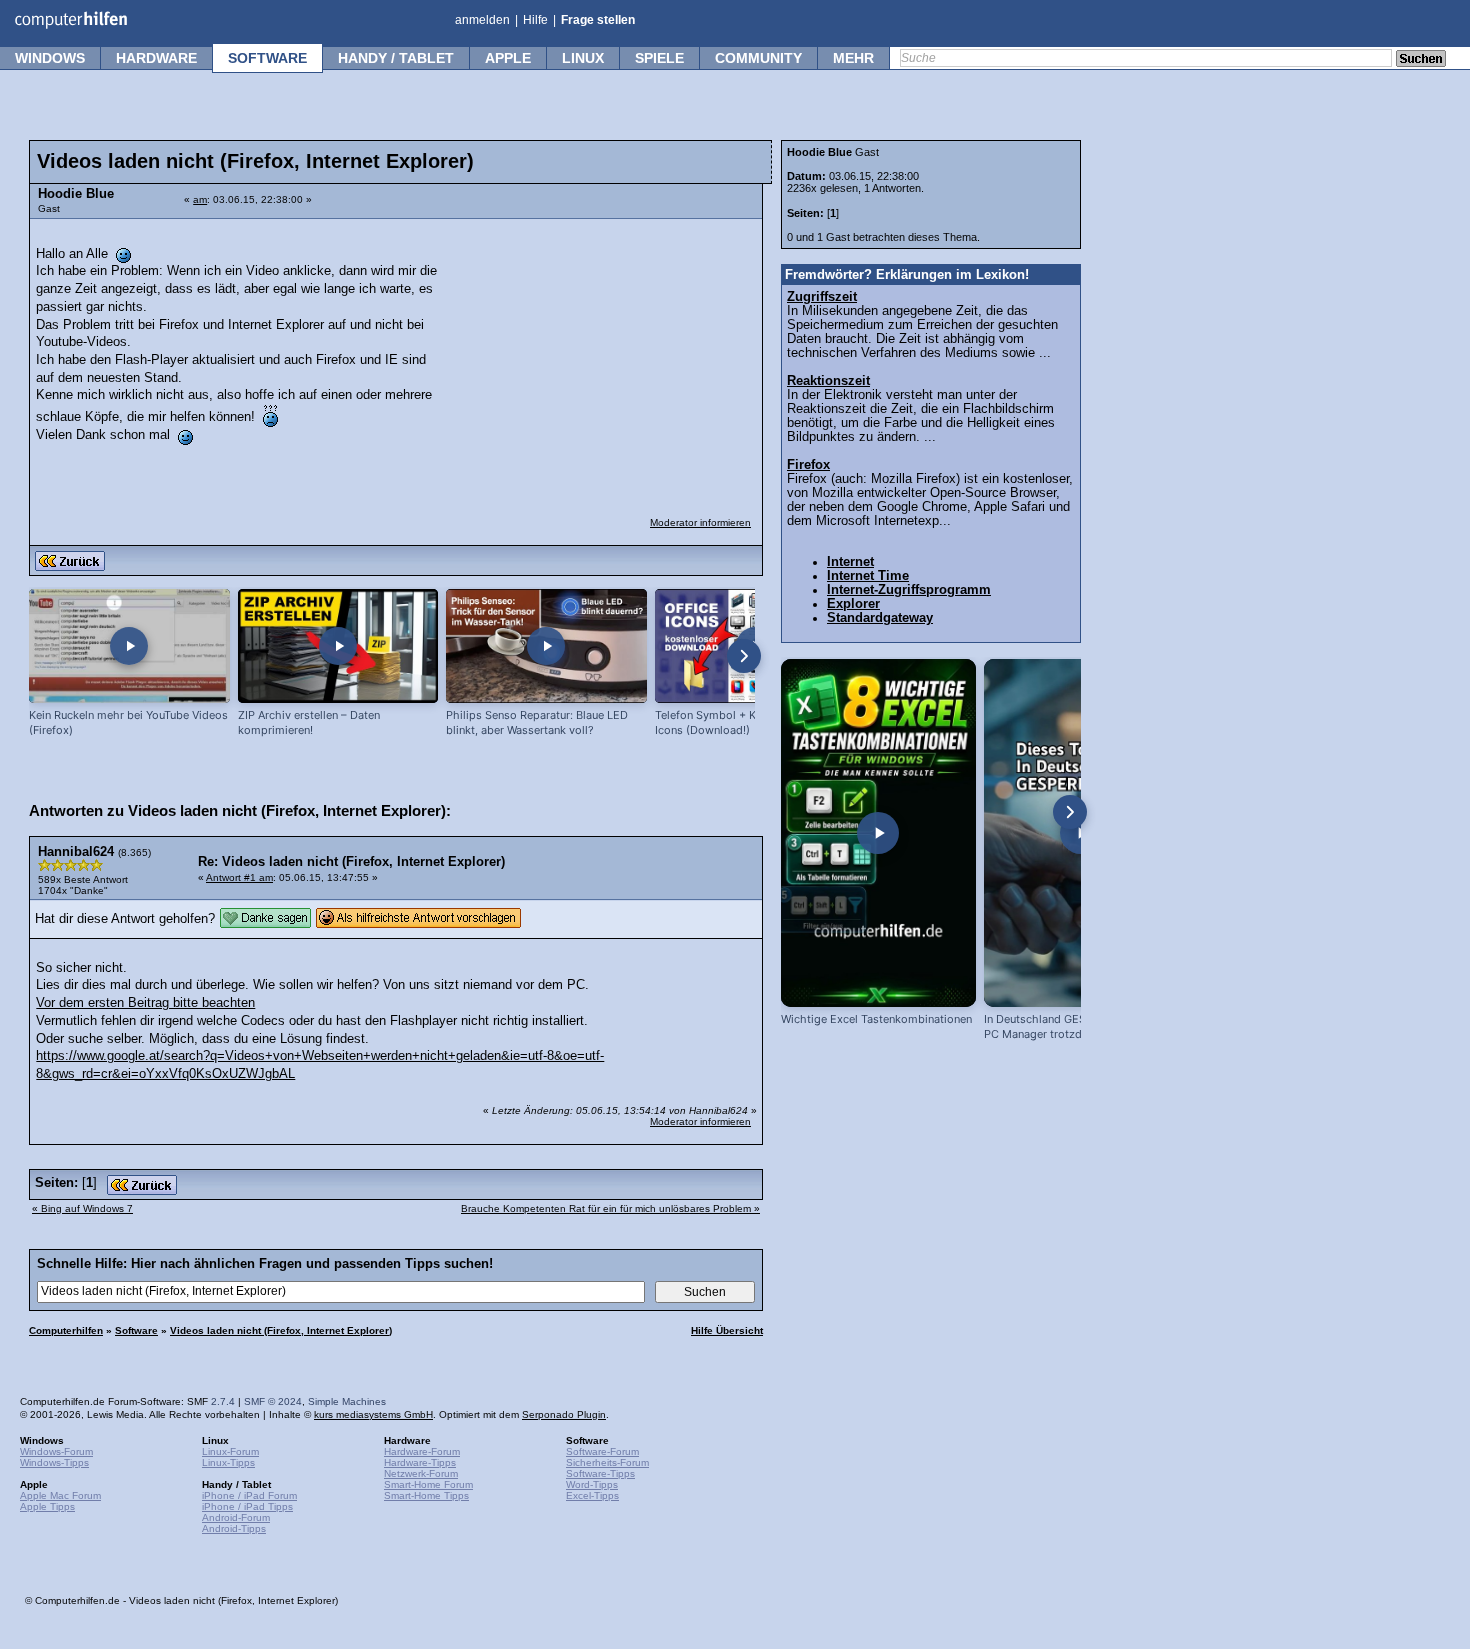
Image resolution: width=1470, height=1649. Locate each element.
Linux (583, 58)
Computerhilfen (66, 1330)
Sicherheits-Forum (607, 1462)
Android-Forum (236, 1517)
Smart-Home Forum (428, 1484)
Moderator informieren (700, 522)
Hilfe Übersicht (727, 1330)
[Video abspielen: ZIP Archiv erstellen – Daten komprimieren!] (338, 646)
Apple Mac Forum (60, 1495)
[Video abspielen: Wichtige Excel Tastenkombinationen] (878, 833)
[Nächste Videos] (744, 656)
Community (758, 58)
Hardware (156, 58)
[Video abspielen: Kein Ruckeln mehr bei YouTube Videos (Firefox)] (129, 646)
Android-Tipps (234, 1528)
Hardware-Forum (422, 1451)
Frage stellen (598, 20)
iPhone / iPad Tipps (247, 1506)
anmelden (482, 20)
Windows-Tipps (54, 1462)
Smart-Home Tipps (426, 1495)
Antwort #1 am (239, 877)
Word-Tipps (592, 1484)
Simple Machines (347, 1401)
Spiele (659, 58)
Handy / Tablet (396, 58)
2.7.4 (223, 1401)
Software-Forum (602, 1451)
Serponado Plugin (564, 1414)
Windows (50, 58)
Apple (508, 58)
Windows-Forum (56, 1451)
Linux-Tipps (228, 1462)
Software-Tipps (600, 1473)
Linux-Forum (230, 1451)
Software (267, 58)
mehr (853, 58)
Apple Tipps (47, 1506)
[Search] (1421, 60)
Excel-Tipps (592, 1495)
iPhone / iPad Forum (249, 1495)
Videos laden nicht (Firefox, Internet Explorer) (281, 1330)
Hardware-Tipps (420, 1462)
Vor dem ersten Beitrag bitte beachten (145, 1003)
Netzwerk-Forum (421, 1473)
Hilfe (535, 20)
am (200, 199)
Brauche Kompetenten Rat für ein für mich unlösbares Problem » (610, 1208)
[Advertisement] (602, 355)
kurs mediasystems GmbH (373, 1414)
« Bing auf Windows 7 (82, 1208)
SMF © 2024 (273, 1401)
